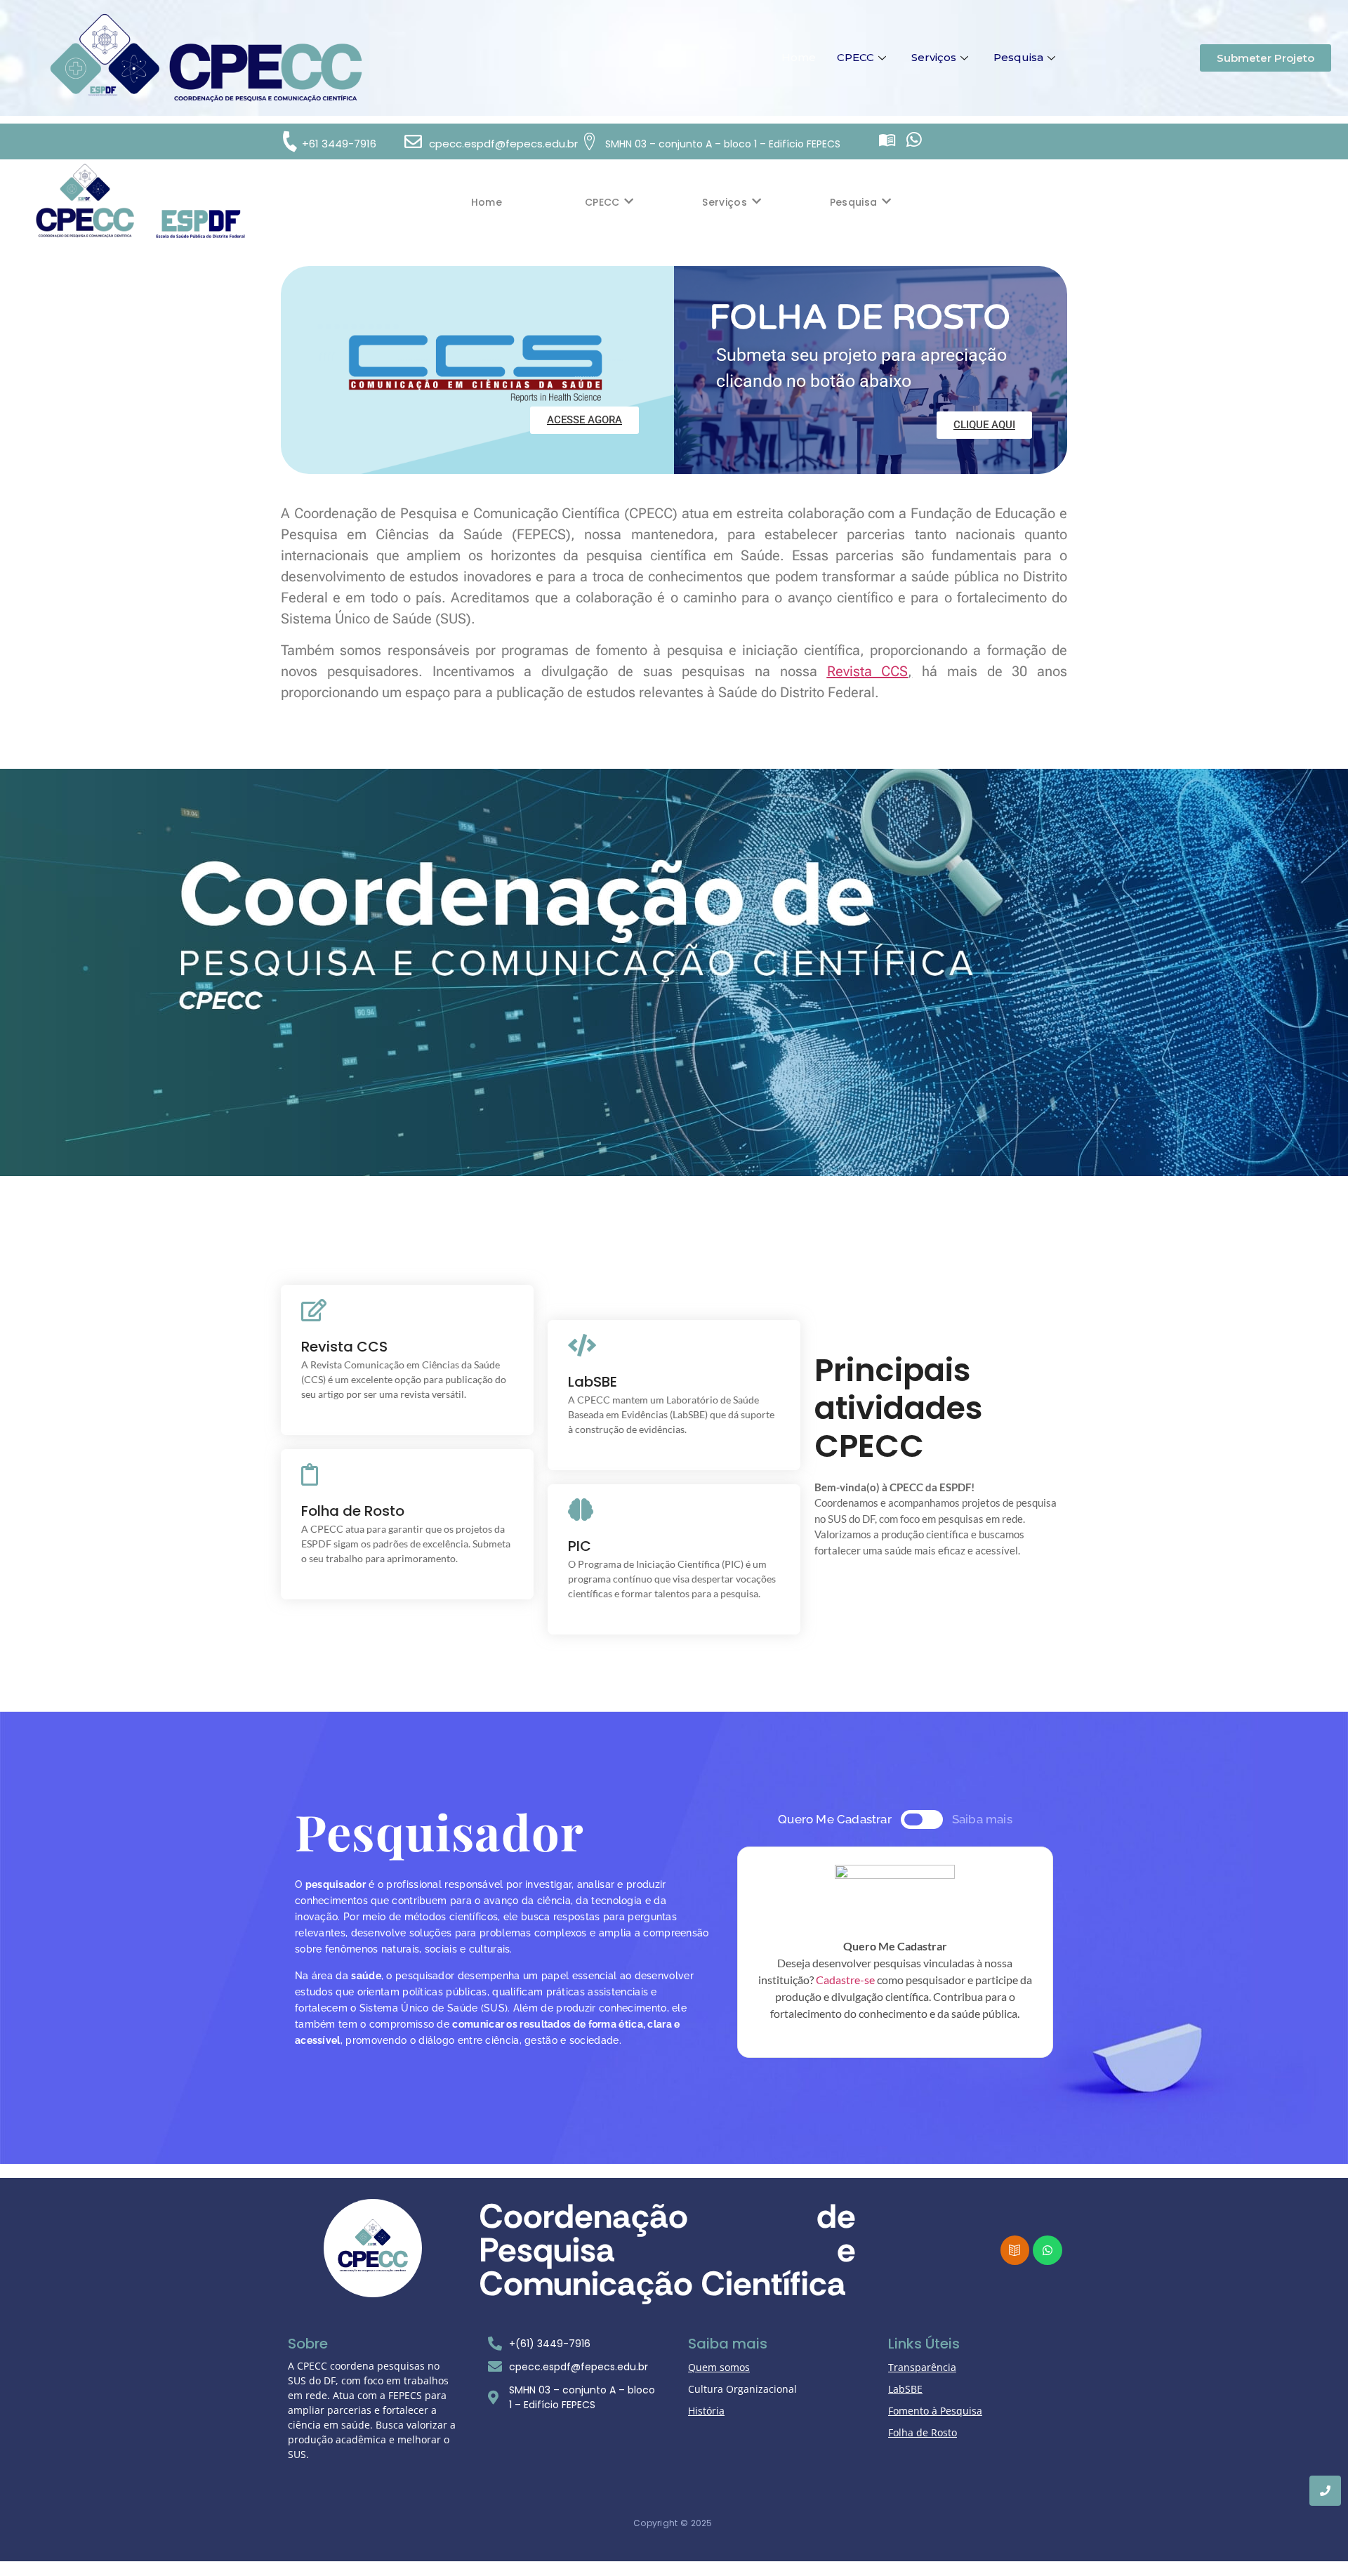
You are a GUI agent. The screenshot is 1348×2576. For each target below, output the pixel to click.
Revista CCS (868, 671)
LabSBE (905, 2389)
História (706, 2411)
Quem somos (719, 2367)
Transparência (922, 2367)
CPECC (855, 57)
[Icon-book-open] (1015, 2250)
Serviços (934, 57)
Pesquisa (1018, 57)
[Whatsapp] (914, 139)
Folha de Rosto (923, 2432)
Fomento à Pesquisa (935, 2411)
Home (799, 57)
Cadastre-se (845, 1980)
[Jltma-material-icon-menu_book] (887, 139)
